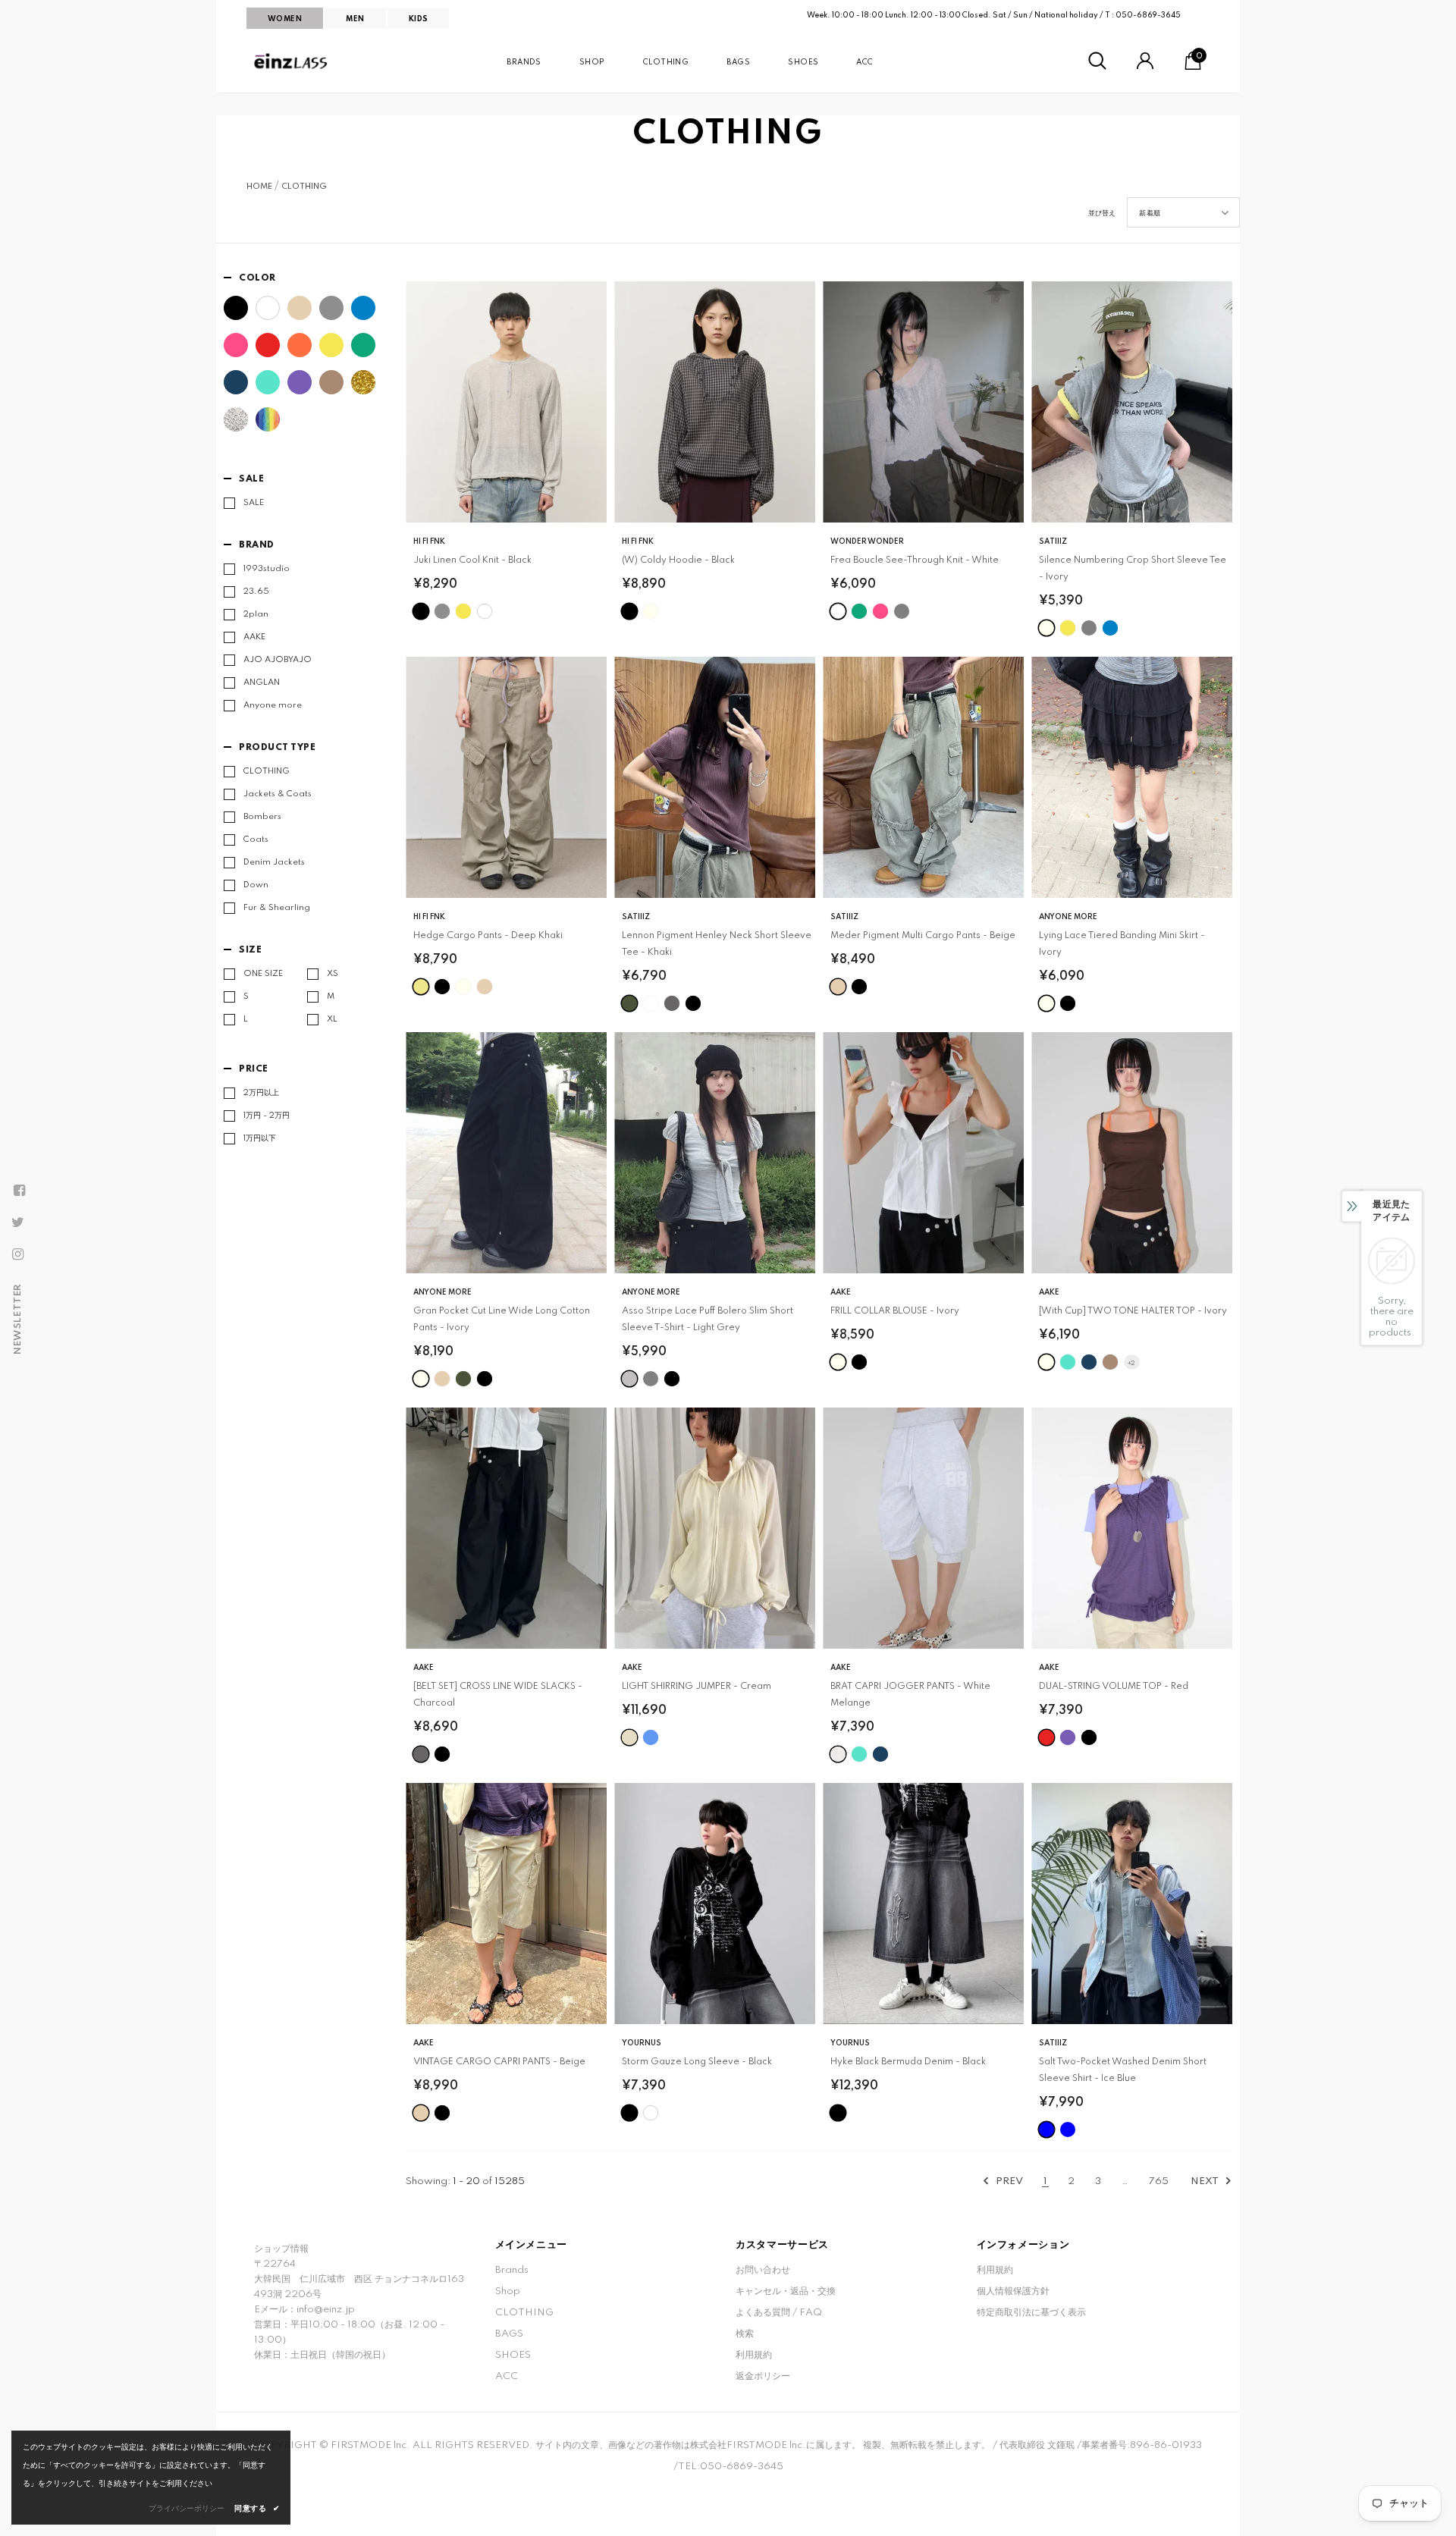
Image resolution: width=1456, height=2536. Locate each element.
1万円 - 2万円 (267, 1116)
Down (256, 885)
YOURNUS (642, 2043)
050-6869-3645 (1148, 15)
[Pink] (236, 345)
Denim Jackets (274, 862)
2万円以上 (261, 1093)
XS (333, 974)
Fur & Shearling (277, 908)
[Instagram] (17, 1254)
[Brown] (331, 382)
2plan (256, 614)
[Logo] (292, 61)
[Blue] (363, 308)
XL (332, 1019)
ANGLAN (262, 683)
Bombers (262, 817)
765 (1159, 2181)
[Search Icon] (1097, 61)
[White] (268, 308)
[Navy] (236, 382)
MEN (355, 19)
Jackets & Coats (278, 794)
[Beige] (300, 308)
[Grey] (331, 308)
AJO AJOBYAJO (278, 660)
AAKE (254, 637)
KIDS (419, 19)
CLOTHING (304, 187)
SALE (254, 503)
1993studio (267, 569)
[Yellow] (331, 345)
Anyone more (273, 705)
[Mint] (268, 382)
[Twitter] (17, 1222)
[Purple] (300, 382)
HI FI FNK (429, 541)
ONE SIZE (263, 974)
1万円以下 (260, 1138)
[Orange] (300, 345)
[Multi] (268, 419)
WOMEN (285, 19)
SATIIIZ (1053, 541)
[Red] (268, 345)
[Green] (363, 345)
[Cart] (1193, 67)
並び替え (1102, 213)
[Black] (236, 308)
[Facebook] (19, 1191)
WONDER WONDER (867, 541)
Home (259, 187)
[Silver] (236, 419)
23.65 (256, 592)
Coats (256, 840)
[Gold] (363, 382)
